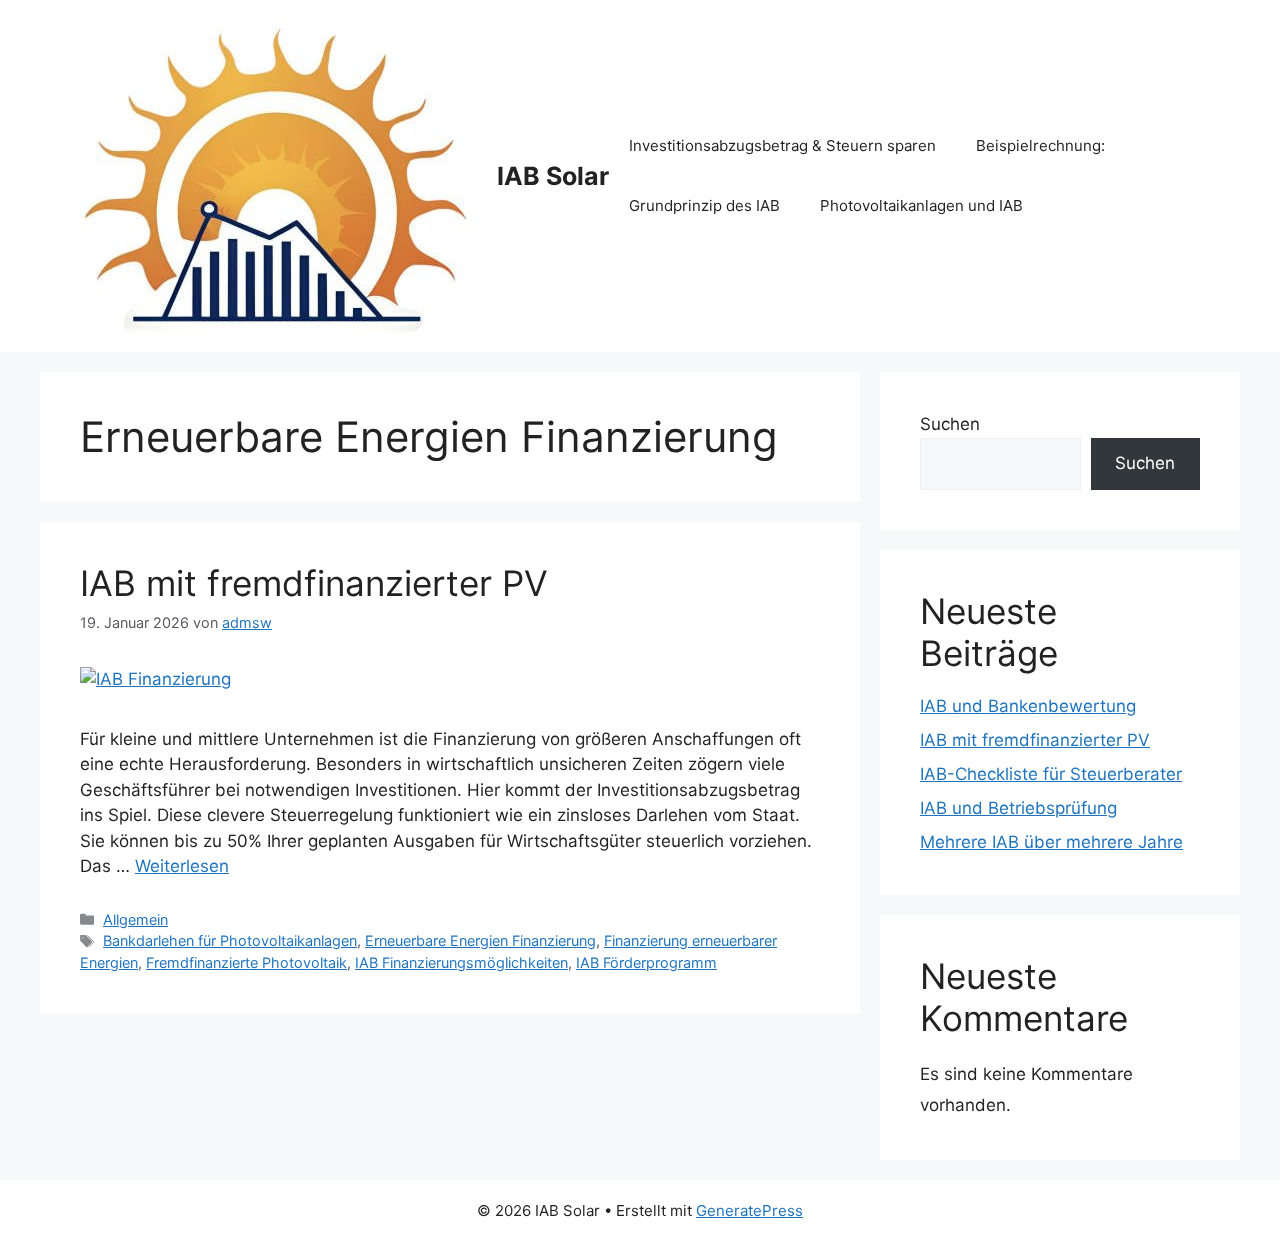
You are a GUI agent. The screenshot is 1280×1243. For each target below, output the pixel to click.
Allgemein (135, 919)
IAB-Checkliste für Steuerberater (1051, 774)
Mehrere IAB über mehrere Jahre (1051, 842)
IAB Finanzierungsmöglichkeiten (461, 962)
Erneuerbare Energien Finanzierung (480, 940)
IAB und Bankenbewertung (1028, 706)
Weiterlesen (182, 866)
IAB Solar (553, 176)
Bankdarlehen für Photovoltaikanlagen (230, 940)
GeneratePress (749, 1210)
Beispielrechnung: (1040, 145)
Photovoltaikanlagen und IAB (921, 205)
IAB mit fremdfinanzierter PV (314, 583)
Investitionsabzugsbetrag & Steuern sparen (782, 145)
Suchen (950, 424)
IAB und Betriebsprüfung (1018, 808)
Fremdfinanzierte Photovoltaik (246, 962)
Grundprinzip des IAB (704, 205)
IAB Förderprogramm (646, 962)
